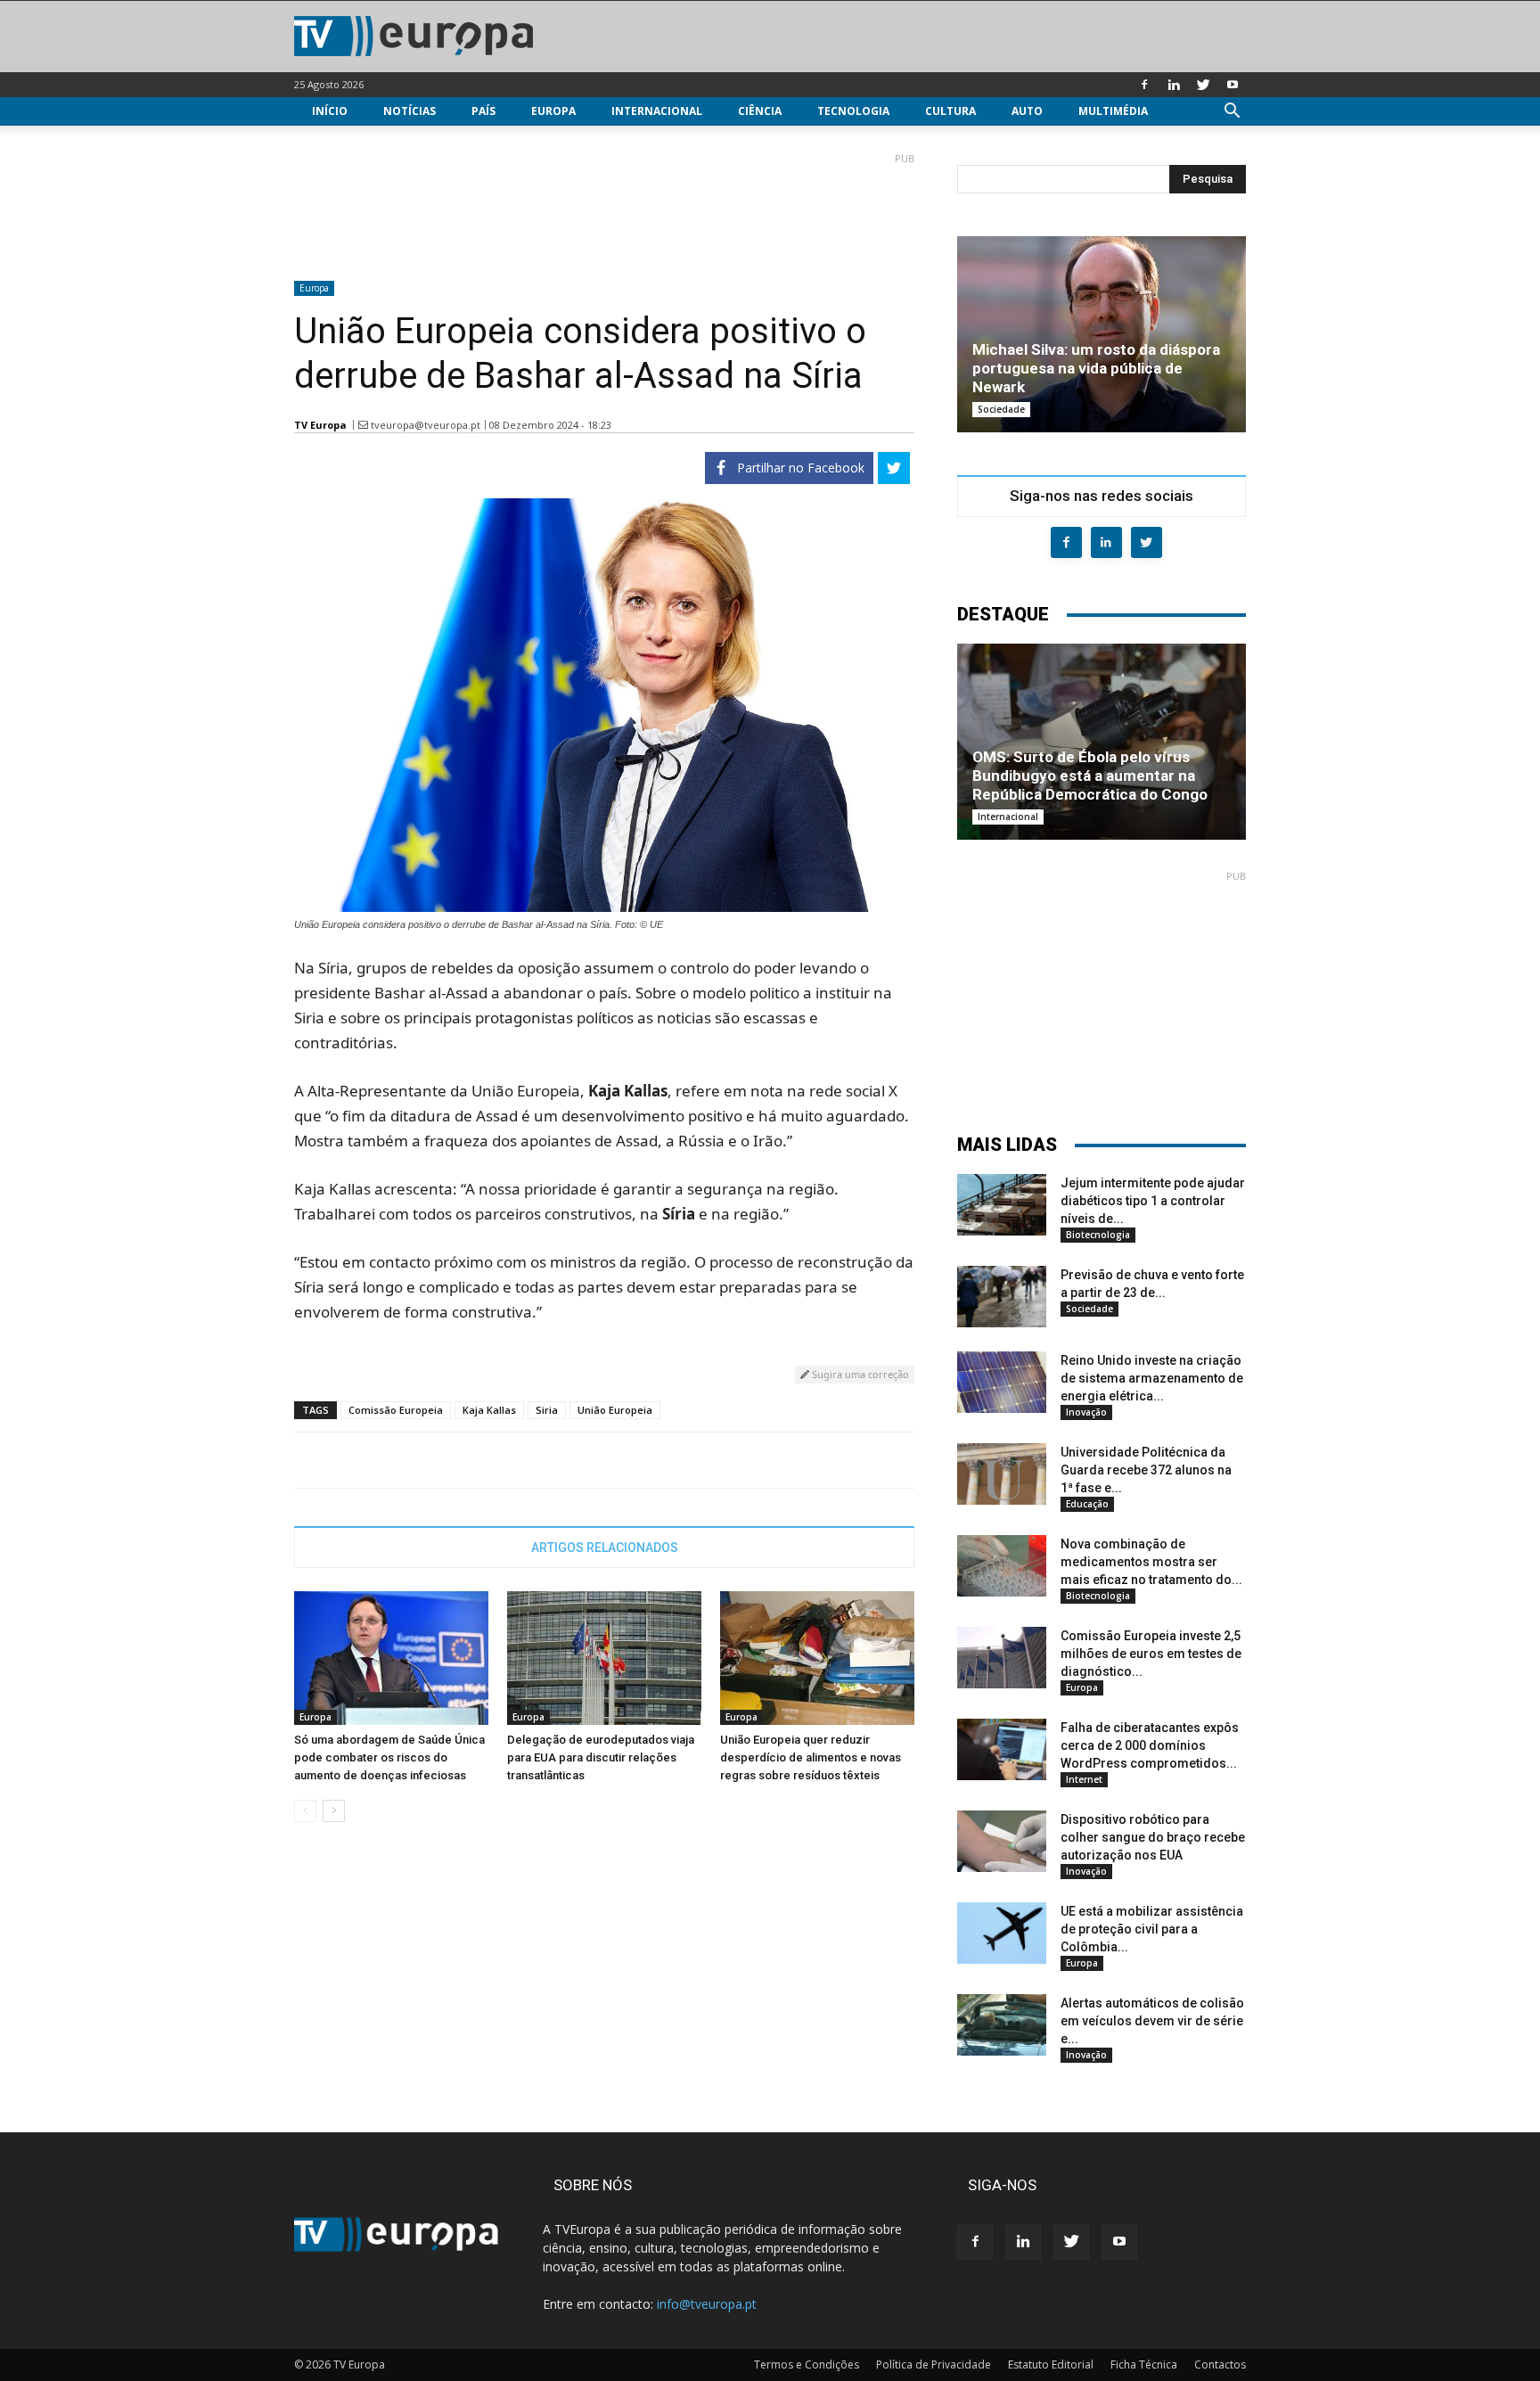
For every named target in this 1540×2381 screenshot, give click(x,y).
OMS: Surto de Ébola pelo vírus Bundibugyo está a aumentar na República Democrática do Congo (1090, 776)
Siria (547, 1410)
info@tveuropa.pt (707, 2304)
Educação (1087, 1504)
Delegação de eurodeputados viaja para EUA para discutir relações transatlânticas (601, 1757)
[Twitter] (1203, 85)
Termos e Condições (807, 2365)
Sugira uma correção (859, 1374)
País (483, 111)
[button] (1232, 113)
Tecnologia (853, 111)
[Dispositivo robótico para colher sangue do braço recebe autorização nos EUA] (1002, 1841)
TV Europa (320, 425)
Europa (553, 111)
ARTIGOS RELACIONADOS (605, 1548)
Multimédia (1113, 111)
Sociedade (1001, 409)
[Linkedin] (1174, 85)
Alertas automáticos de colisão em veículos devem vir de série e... (1152, 2021)
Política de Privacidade (934, 2365)
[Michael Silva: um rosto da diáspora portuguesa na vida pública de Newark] (1102, 334)
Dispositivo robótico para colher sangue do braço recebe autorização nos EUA (1153, 1837)
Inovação (1086, 1412)
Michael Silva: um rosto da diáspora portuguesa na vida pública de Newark (1096, 368)
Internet (1084, 1779)
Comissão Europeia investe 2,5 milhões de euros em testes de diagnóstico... (1151, 1654)
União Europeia (615, 1410)
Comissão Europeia (396, 1410)
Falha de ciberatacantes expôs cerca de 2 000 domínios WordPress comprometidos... (1150, 1745)
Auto (1027, 111)
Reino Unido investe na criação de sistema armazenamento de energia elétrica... (1152, 1378)
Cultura (950, 111)
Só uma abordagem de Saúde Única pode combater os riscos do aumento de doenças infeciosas (389, 1757)
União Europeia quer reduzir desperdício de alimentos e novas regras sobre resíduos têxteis (811, 1757)
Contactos (1220, 2365)
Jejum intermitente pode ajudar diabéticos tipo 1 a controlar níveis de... (1153, 1201)
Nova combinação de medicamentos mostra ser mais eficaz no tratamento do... (1151, 1562)
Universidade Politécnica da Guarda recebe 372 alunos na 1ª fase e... (1146, 1470)
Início (330, 111)
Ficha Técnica (1144, 2365)
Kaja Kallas (489, 1410)
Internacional (657, 111)
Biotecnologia (1098, 1235)
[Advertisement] (604, 209)
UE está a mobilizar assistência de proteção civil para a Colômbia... (1152, 1929)
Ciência (760, 111)
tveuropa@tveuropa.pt (426, 425)
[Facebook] (1144, 85)
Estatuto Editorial (1051, 2365)
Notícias (410, 111)
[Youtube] (1233, 85)
